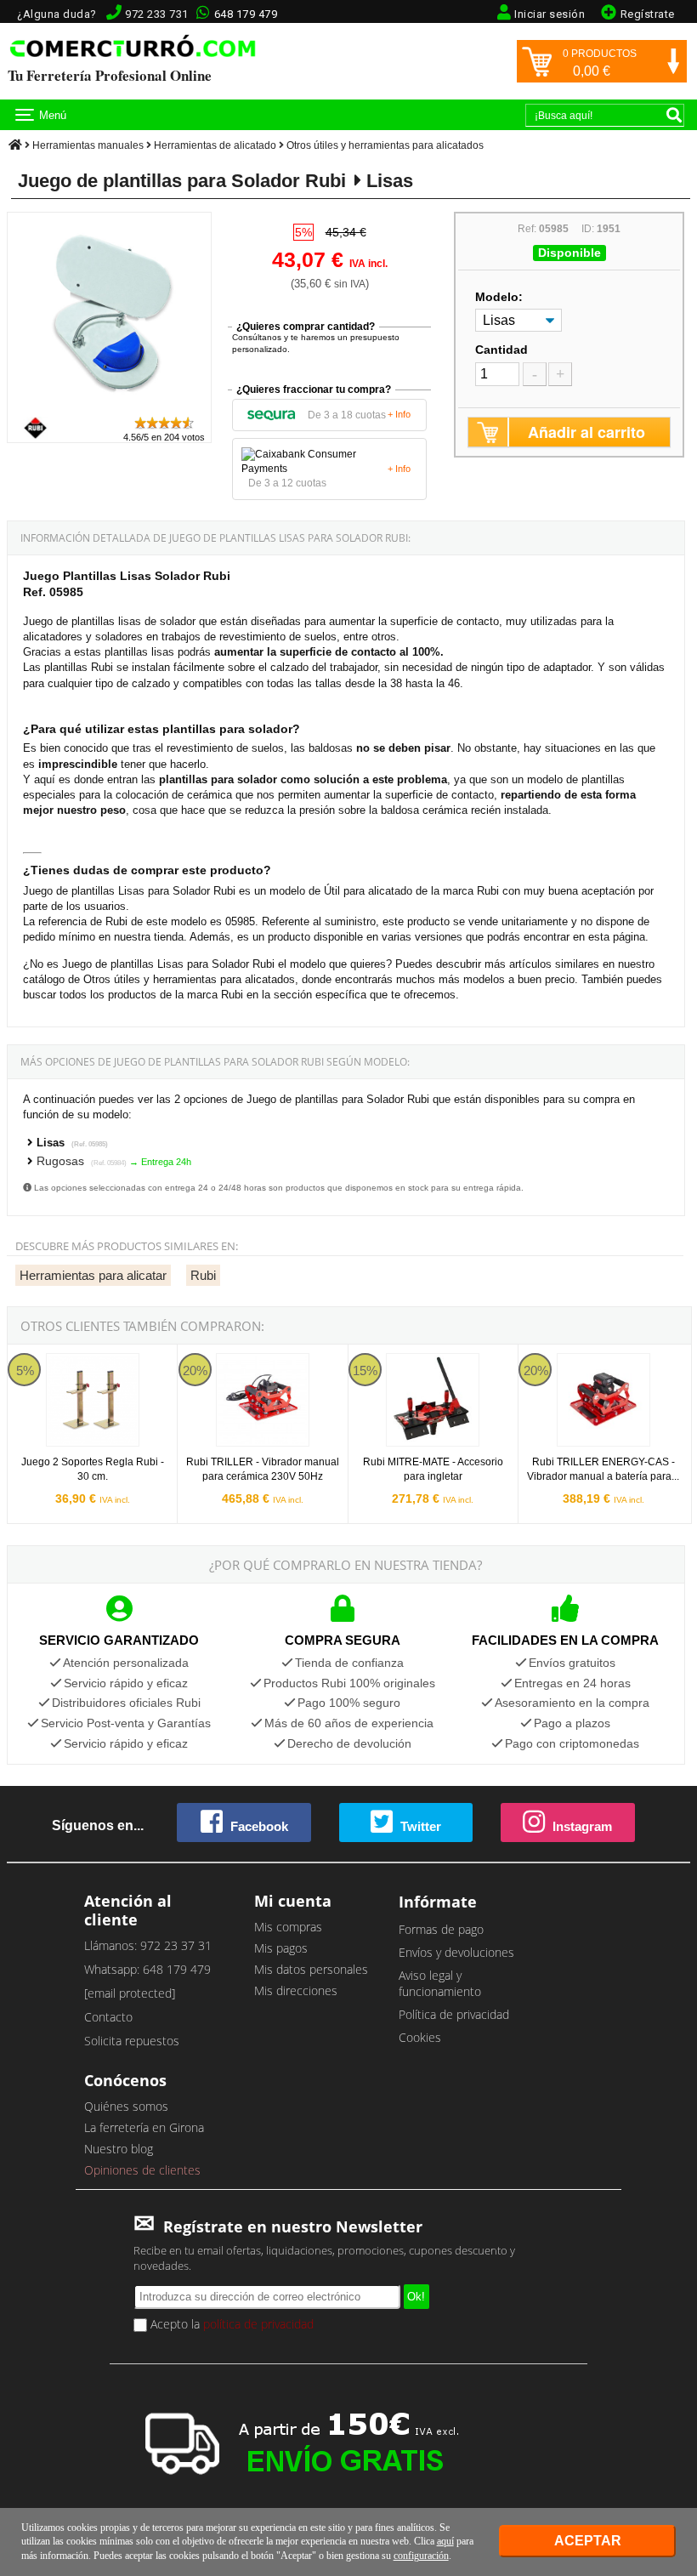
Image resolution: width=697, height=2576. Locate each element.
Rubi (203, 1275)
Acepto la (230, 2324)
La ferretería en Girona (144, 2127)
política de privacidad (258, 2324)
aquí (445, 2541)
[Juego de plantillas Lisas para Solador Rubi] (110, 407)
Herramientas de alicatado (215, 145)
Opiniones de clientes (142, 2170)
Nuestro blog (119, 2149)
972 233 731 (157, 14)
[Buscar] (674, 115)
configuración (421, 2556)
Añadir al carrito (586, 432)
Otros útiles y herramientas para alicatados (385, 145)
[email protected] (130, 1993)
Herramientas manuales (88, 145)
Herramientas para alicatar (93, 1275)
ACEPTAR (588, 2541)
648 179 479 (246, 14)
